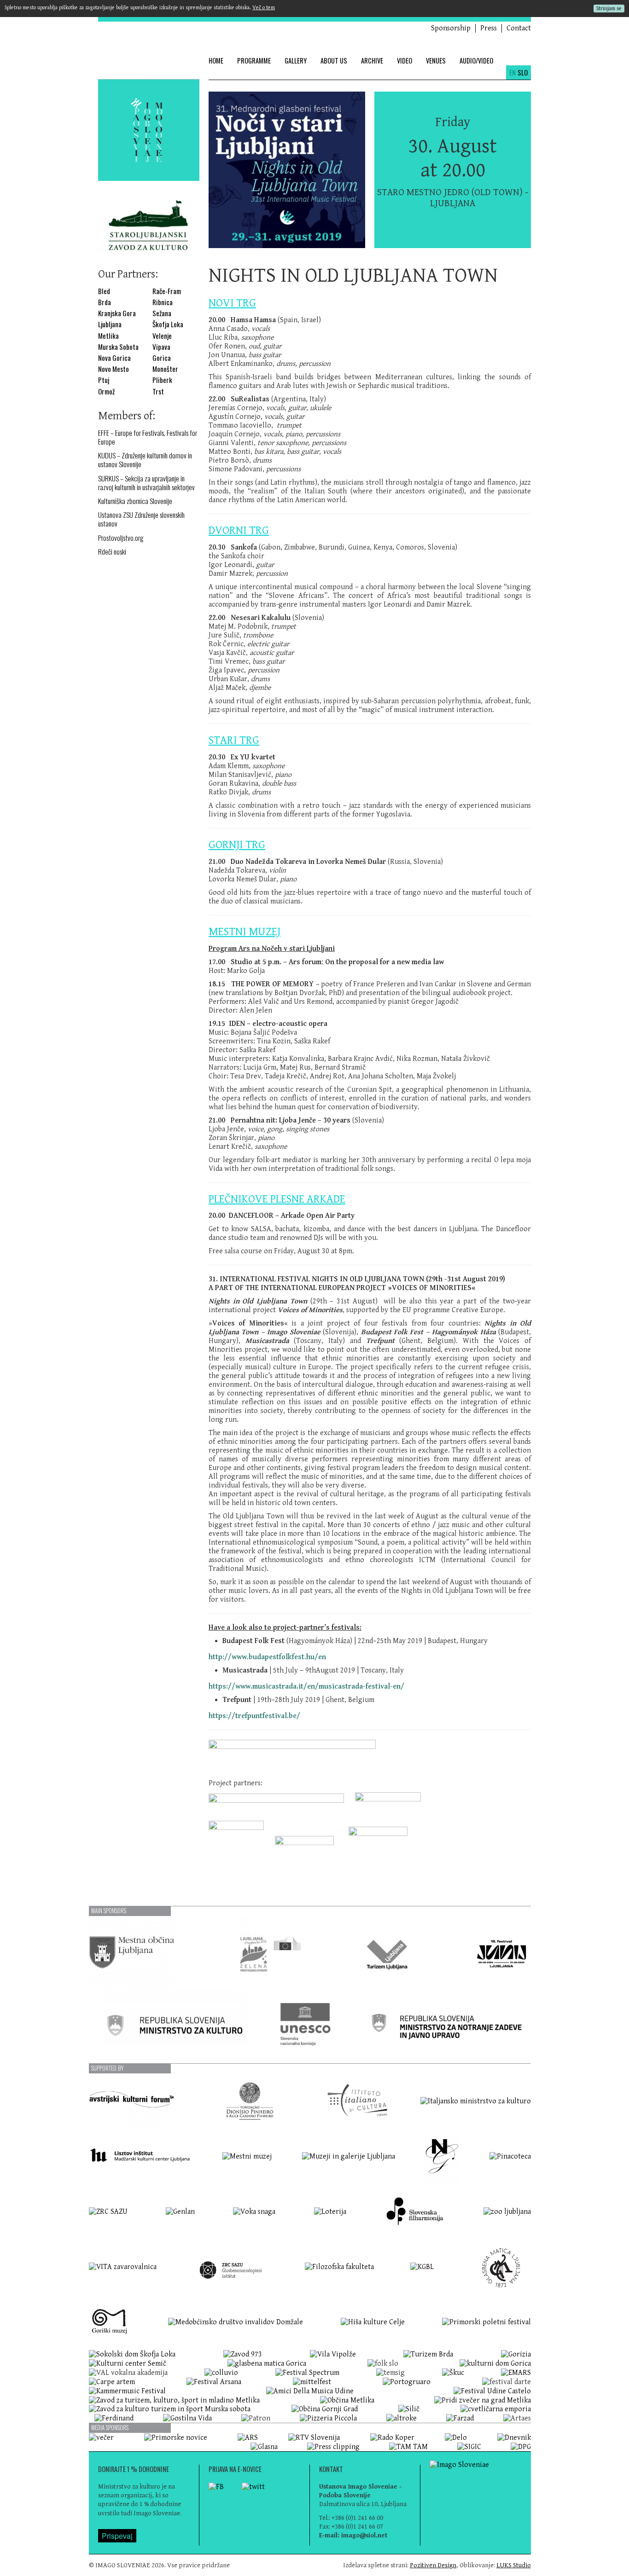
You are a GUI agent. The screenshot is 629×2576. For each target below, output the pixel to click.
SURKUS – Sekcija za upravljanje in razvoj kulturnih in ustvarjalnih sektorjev (146, 483)
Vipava (161, 347)
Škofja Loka (168, 324)
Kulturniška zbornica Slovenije (135, 501)
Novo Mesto (114, 369)
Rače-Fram (167, 291)
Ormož (106, 391)
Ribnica (163, 302)
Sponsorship (451, 28)
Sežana (162, 313)
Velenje (162, 336)
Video (405, 61)
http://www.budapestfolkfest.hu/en (267, 1657)
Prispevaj (117, 2536)
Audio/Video (476, 61)
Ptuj (104, 380)
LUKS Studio (514, 2565)
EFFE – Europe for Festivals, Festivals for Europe (148, 437)
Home (216, 61)
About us (334, 61)
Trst (158, 391)
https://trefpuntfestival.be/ (254, 1716)
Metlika (108, 336)
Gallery (296, 61)
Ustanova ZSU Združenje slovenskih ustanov (141, 519)
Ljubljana (110, 324)
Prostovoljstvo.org (121, 538)
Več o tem (264, 8)
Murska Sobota (118, 347)
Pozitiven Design (433, 2565)
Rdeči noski (112, 552)
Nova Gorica (114, 358)
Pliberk (162, 380)
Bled (104, 291)
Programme (254, 61)
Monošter (165, 369)
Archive (372, 61)
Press (489, 28)
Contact (519, 28)
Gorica (162, 358)
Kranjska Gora (117, 313)
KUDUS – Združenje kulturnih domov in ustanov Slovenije (145, 460)
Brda (105, 302)
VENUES (436, 61)
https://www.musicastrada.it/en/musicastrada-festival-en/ (306, 1687)
